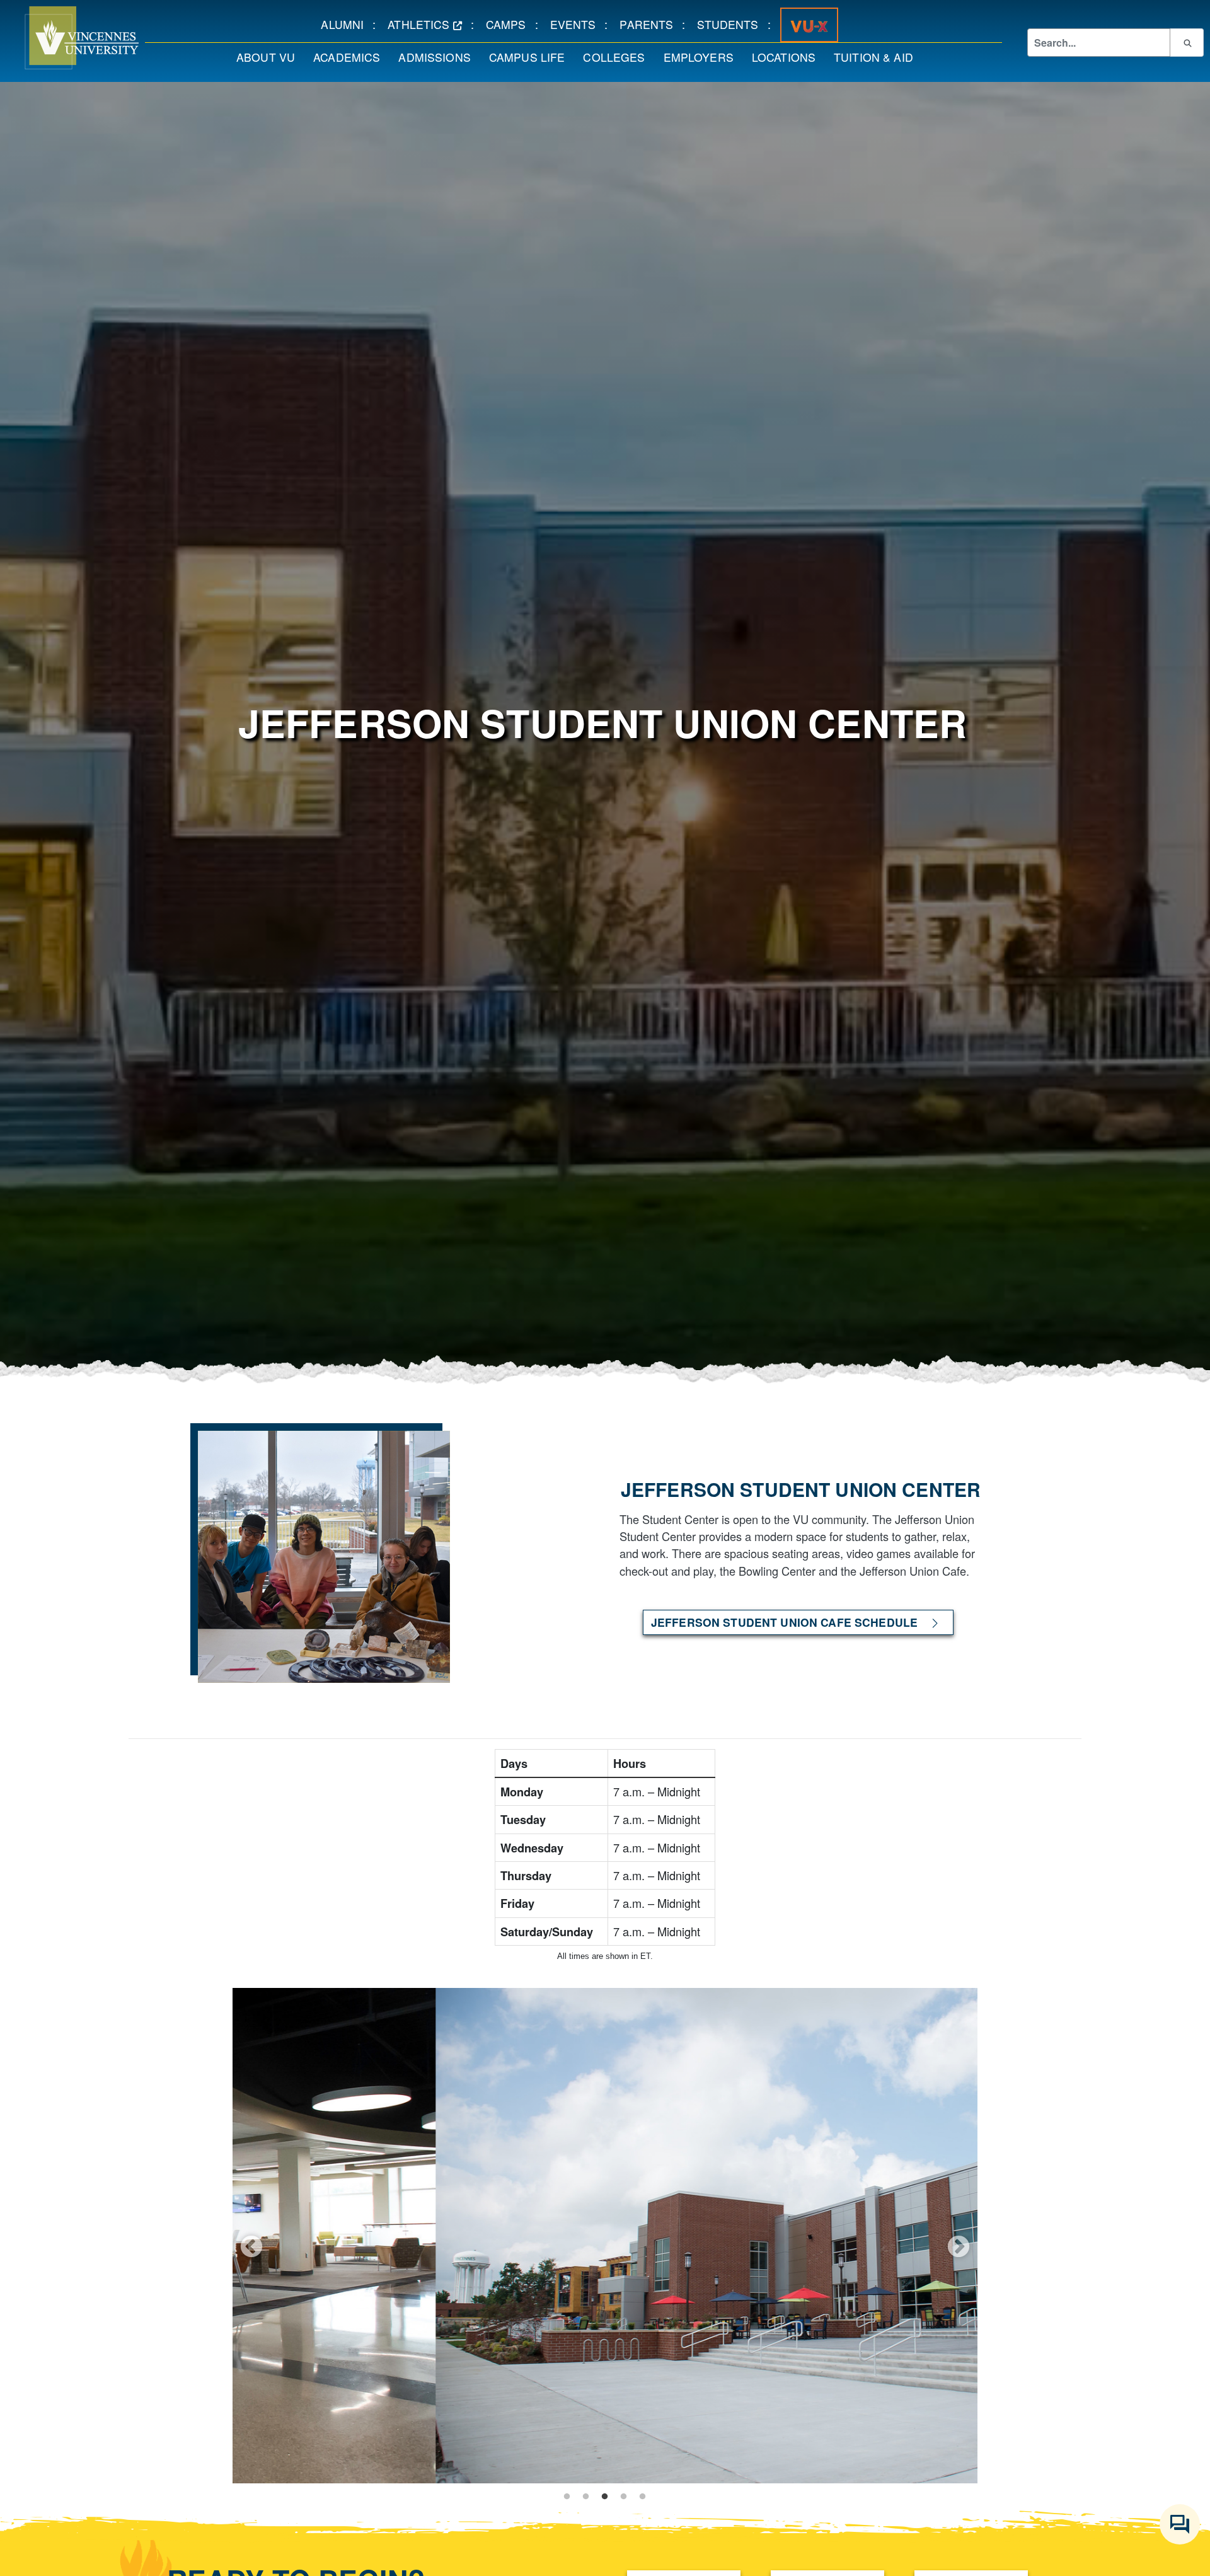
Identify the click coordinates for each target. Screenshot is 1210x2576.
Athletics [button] (429, 24)
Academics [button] (351, 57)
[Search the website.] (1187, 42)
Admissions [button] (439, 57)
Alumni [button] (347, 24)
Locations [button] (788, 57)
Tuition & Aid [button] (878, 57)
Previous (251, 2246)
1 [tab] (567, 2497)
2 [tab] (586, 2497)
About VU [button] (270, 57)
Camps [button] (510, 24)
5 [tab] (643, 2497)
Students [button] (732, 24)
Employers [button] (703, 57)
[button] (69, 38)
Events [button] (578, 24)
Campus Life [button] (532, 57)
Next (959, 2246)
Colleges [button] (618, 57)
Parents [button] (651, 24)
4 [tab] (624, 2497)
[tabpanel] (605, 2236)
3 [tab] (605, 2497)
